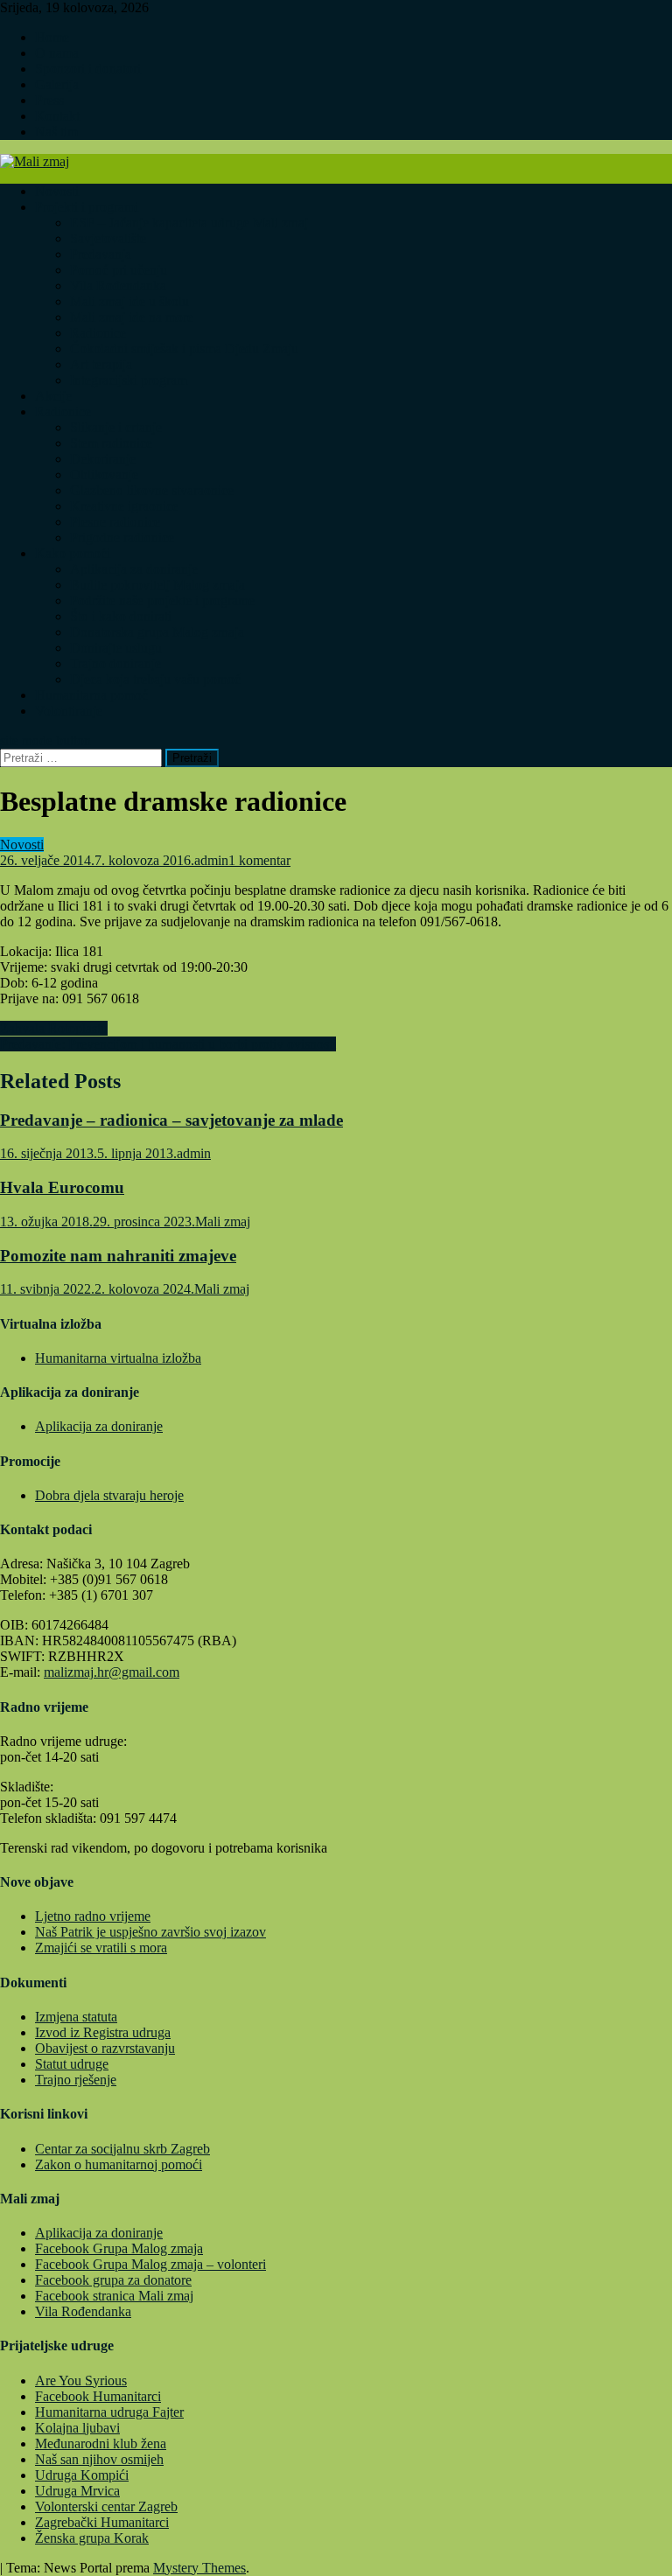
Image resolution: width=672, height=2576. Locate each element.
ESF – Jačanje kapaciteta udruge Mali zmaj (189, 223)
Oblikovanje (104, 475)
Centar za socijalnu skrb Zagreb (122, 2149)
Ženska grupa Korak (92, 2538)
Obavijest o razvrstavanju (105, 2048)
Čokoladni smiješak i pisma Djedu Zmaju (184, 349)
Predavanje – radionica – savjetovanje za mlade (171, 1120)
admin (211, 860)
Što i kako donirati (121, 616)
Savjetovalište (108, 238)
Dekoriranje (103, 459)
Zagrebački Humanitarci (102, 2522)
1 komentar (259, 860)
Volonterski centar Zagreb (106, 2506)
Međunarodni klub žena (101, 2443)
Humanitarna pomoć (91, 695)
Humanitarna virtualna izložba (118, 1358)
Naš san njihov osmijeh (99, 2459)
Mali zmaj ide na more (132, 317)
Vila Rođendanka (118, 286)
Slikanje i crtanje (116, 427)
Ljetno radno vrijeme (93, 1916)
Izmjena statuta (76, 2017)
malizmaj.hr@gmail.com (112, 1672)
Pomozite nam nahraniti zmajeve (118, 1256)
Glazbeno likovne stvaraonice (152, 490)
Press (49, 100)
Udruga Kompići (82, 2475)
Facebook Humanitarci (98, 2396)
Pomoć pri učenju (119, 270)
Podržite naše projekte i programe (162, 600)
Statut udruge (72, 2064)
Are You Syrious (81, 2381)
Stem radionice (111, 443)
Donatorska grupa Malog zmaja (157, 632)
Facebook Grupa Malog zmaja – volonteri (150, 2264)
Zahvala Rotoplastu (54, 1028)
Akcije (53, 396)
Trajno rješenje (76, 2080)
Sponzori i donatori (88, 69)
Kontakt (57, 116)
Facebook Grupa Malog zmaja (119, 2248)
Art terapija (101, 364)
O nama (57, 53)
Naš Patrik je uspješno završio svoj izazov (150, 1932)
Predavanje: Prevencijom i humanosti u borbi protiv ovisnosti (168, 1044)
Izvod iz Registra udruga (103, 2032)
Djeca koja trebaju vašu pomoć (155, 679)
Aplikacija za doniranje (134, 569)
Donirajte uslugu (116, 648)
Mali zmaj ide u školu (129, 301)
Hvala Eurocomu (62, 1187)
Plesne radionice (115, 522)
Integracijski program (129, 380)
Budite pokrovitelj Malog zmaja (157, 585)
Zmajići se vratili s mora (101, 1948)
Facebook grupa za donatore (113, 2280)
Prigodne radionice (122, 538)
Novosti (57, 191)
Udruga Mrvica (77, 2491)
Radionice (98, 333)
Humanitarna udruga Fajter (109, 2412)
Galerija (57, 84)
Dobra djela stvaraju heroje (109, 1495)
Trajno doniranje (115, 663)
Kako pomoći (73, 553)
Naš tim (56, 132)
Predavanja (101, 254)
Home (52, 37)
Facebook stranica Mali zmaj (114, 2296)
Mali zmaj (223, 1222)
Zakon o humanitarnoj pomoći (119, 2164)
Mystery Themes (199, 2568)
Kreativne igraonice (124, 506)
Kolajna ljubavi (77, 2428)
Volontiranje (69, 711)
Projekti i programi (87, 207)
